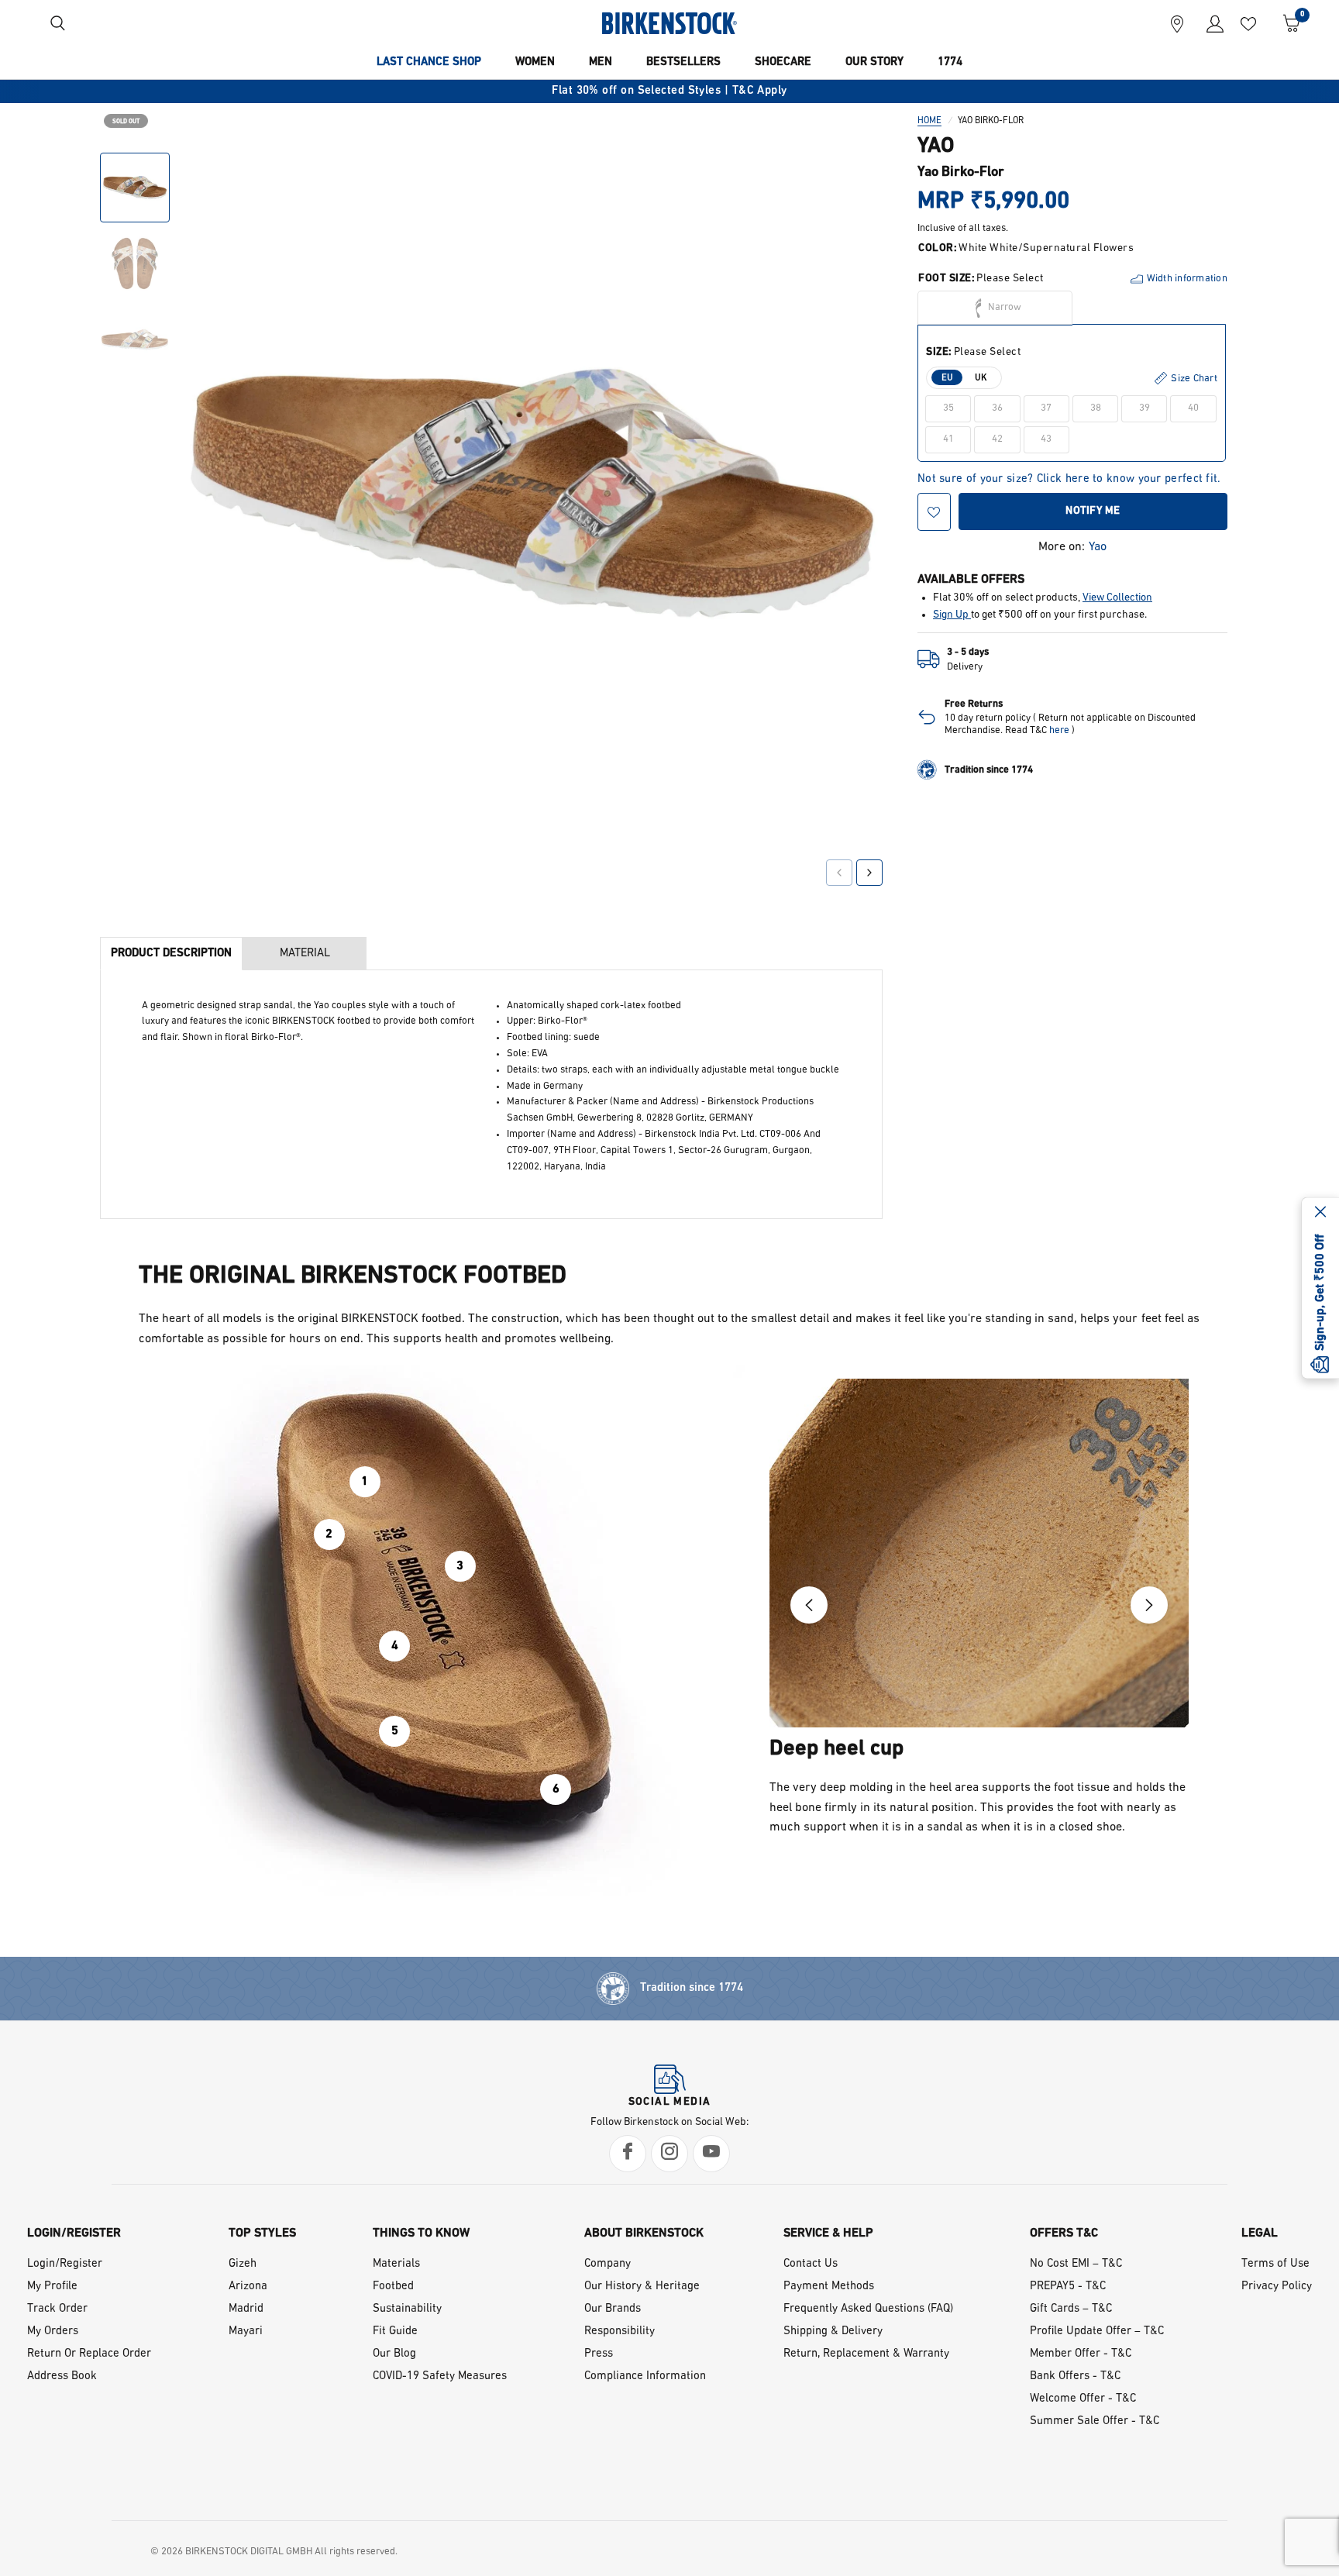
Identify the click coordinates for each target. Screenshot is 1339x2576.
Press (599, 2354)
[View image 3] (135, 339)
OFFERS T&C (1064, 2233)
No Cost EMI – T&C (1076, 2264)
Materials (396, 2264)
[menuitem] (429, 63)
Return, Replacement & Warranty (866, 2354)
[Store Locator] (1177, 23)
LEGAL (1260, 2233)
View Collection (1117, 598)
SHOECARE (783, 62)
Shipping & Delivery (833, 2331)
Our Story (874, 62)
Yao (1098, 547)
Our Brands (613, 2309)
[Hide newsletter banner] (1320, 1214)
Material (305, 954)
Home (929, 121)
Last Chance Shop (429, 62)
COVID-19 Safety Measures (440, 2376)
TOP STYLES (262, 2233)
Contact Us (811, 2264)
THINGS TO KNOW (421, 2233)
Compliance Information (645, 2376)
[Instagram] (669, 2154)
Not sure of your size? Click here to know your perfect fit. (1069, 479)
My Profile (52, 2287)
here (1059, 730)
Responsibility (620, 2331)
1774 (950, 62)
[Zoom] (849, 176)
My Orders (53, 2331)
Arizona (248, 2287)
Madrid (246, 2309)
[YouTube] (711, 2154)
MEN (601, 62)
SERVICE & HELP (828, 2233)
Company (608, 2264)
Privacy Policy (1277, 2287)
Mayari (246, 2331)
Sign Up (952, 615)
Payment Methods (829, 2287)
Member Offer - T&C (1081, 2354)
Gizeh (243, 2264)
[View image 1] (135, 188)
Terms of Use (1275, 2264)
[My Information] (1209, 23)
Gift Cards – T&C (1071, 2309)
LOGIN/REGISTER (74, 2233)
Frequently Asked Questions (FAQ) (868, 2309)
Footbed (393, 2287)
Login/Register (65, 2264)
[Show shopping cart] (1286, 23)
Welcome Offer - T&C (1083, 2399)
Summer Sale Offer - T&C (1095, 2421)
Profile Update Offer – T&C (1097, 2331)
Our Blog (394, 2354)
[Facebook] (628, 2154)
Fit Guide (395, 2331)
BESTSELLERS (683, 62)
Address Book (62, 2376)
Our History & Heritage (642, 2287)
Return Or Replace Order (89, 2354)
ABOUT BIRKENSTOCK (644, 2233)
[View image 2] (135, 263)
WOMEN (535, 62)
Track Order (57, 2309)
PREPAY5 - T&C (1068, 2287)
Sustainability (407, 2309)
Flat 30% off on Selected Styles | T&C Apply (669, 91)
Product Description (171, 954)
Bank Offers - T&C (1075, 2376)
